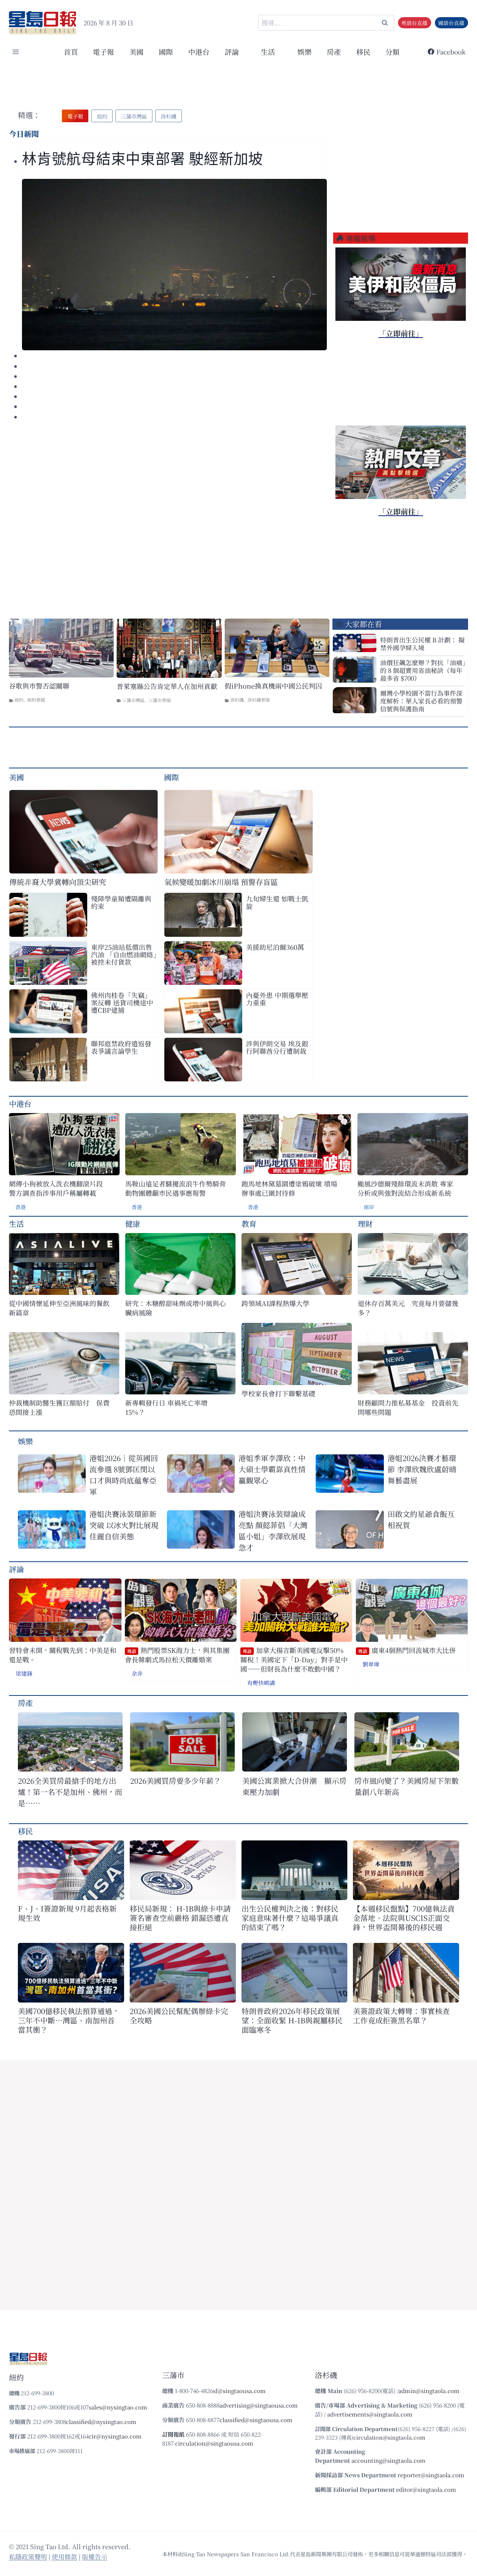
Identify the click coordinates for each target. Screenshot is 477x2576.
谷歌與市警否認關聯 (39, 686)
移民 (363, 52)
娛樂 (304, 52)
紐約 (19, 700)
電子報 (103, 52)
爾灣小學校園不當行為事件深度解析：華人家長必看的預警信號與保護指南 (421, 701)
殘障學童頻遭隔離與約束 (121, 902)
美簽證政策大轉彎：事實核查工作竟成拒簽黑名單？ (401, 2016)
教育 (249, 1224)
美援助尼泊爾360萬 (275, 947)
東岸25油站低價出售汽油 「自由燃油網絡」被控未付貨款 (124, 954)
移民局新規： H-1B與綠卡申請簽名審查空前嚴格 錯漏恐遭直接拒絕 (180, 1918)
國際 (166, 52)
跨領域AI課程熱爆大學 (275, 1303)
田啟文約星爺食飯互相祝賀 (421, 1519)
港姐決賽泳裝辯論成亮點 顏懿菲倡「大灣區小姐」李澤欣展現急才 (273, 1531)
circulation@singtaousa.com (214, 2443)
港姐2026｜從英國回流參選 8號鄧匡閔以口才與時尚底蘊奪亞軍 (124, 1475)
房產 (334, 52)
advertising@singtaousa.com (259, 2405)
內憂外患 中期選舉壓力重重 (277, 999)
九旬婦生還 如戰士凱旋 (277, 902)
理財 (365, 1224)
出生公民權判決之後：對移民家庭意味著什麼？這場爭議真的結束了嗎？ (290, 1918)
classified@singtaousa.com (256, 2420)
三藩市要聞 (159, 700)
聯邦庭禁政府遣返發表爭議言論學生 (121, 1047)
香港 (20, 1207)
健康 (133, 1224)
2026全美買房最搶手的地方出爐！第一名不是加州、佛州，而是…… (70, 1792)
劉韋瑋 (371, 1664)
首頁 (71, 52)
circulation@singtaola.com (389, 2437)
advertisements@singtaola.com (370, 2414)
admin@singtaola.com (429, 2391)
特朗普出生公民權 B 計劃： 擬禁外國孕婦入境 (422, 644)
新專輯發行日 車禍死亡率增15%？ (166, 1407)
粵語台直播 (414, 23)
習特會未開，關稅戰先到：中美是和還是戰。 (63, 1655)
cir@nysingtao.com (115, 2436)
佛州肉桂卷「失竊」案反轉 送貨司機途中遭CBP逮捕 (122, 1002)
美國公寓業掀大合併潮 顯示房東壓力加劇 (294, 1786)
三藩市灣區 (133, 700)
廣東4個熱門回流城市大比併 (407, 1650)
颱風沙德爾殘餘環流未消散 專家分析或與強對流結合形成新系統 (405, 1188)
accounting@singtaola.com (388, 2460)
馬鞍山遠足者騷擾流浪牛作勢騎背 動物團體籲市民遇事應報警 (176, 1188)
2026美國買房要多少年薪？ (176, 1781)
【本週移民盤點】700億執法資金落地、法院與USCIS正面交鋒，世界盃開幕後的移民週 (404, 1918)
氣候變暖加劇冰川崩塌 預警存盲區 (221, 882)
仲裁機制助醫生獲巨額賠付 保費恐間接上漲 (59, 1407)
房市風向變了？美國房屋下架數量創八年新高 (407, 1786)
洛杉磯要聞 (259, 700)
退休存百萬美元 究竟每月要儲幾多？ (408, 1308)
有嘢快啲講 (261, 1683)
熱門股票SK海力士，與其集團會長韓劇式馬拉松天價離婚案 (177, 1655)
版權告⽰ (95, 2556)
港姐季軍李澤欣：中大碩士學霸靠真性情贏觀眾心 (272, 1469)
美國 (136, 52)
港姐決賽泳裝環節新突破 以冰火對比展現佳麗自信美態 (124, 1525)
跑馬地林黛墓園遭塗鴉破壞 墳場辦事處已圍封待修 (289, 1188)
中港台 (199, 52)
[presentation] (174, 265)
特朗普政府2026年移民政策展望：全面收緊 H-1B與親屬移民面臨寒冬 (292, 2020)
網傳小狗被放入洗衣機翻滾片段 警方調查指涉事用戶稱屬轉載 (56, 1188)
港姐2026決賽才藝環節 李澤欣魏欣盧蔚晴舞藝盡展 (422, 1469)
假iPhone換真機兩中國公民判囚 (273, 686)
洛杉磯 (237, 700)
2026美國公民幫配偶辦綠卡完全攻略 (179, 2016)
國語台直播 (451, 23)
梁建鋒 (24, 1673)
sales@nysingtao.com (118, 2407)
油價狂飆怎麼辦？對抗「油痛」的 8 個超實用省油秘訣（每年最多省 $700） (423, 670)
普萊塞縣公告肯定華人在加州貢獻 (167, 686)
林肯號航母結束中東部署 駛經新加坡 (143, 159)
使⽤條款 (64, 2556)
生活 (16, 1224)
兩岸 (369, 1207)
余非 (137, 1673)
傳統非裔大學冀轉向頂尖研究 (58, 882)
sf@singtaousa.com (239, 2391)
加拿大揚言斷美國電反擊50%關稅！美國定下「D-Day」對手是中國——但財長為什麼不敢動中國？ (294, 1660)
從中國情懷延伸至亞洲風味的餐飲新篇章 (59, 1308)
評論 (16, 1569)
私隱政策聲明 (28, 2556)
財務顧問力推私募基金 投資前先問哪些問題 (408, 1407)
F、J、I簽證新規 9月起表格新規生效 (67, 1913)
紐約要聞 (36, 700)
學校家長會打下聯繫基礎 (278, 1393)
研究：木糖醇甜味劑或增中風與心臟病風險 (176, 1308)
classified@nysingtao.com (101, 2422)
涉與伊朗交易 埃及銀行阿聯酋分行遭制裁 (277, 1047)
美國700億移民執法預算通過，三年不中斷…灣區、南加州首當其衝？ (69, 2020)
